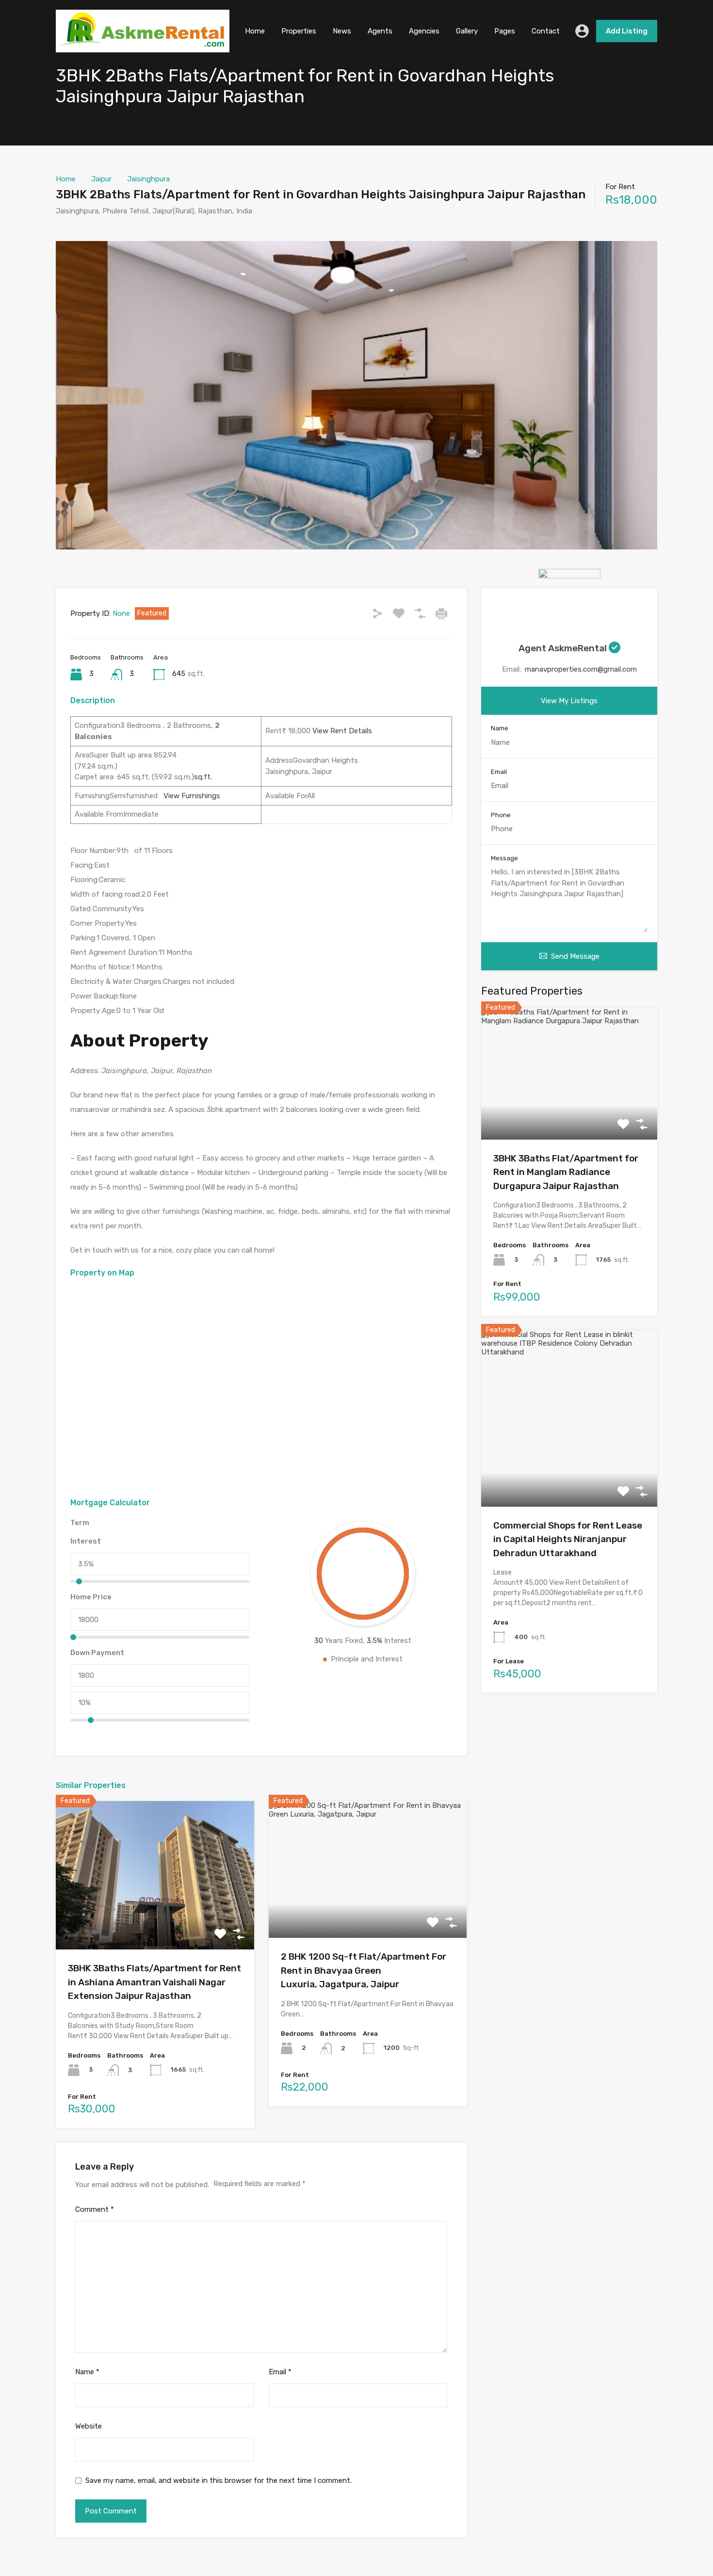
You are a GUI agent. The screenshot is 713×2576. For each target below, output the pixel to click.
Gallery (467, 31)
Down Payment (97, 1653)
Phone (501, 815)
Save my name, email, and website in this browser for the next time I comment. (219, 2480)
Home (255, 31)
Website (89, 2426)
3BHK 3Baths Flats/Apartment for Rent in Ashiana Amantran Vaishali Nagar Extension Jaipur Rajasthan (154, 1982)
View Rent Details (341, 731)
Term (80, 1523)
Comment (95, 2209)
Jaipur (101, 179)
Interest (86, 1541)
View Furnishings (189, 796)
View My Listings (569, 701)
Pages (505, 31)
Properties (299, 31)
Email (280, 2372)
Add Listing (627, 31)
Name (87, 2372)
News (342, 31)
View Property (155, 1920)
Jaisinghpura (148, 179)
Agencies (424, 31)
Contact (546, 31)
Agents (380, 31)
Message (504, 858)
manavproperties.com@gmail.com (581, 669)
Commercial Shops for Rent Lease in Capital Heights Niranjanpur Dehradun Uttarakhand (568, 1539)
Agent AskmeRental (564, 648)
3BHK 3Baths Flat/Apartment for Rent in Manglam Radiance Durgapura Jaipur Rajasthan (566, 1172)
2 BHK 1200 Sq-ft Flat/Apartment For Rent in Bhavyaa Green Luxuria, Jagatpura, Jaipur (364, 1970)
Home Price (91, 1597)
